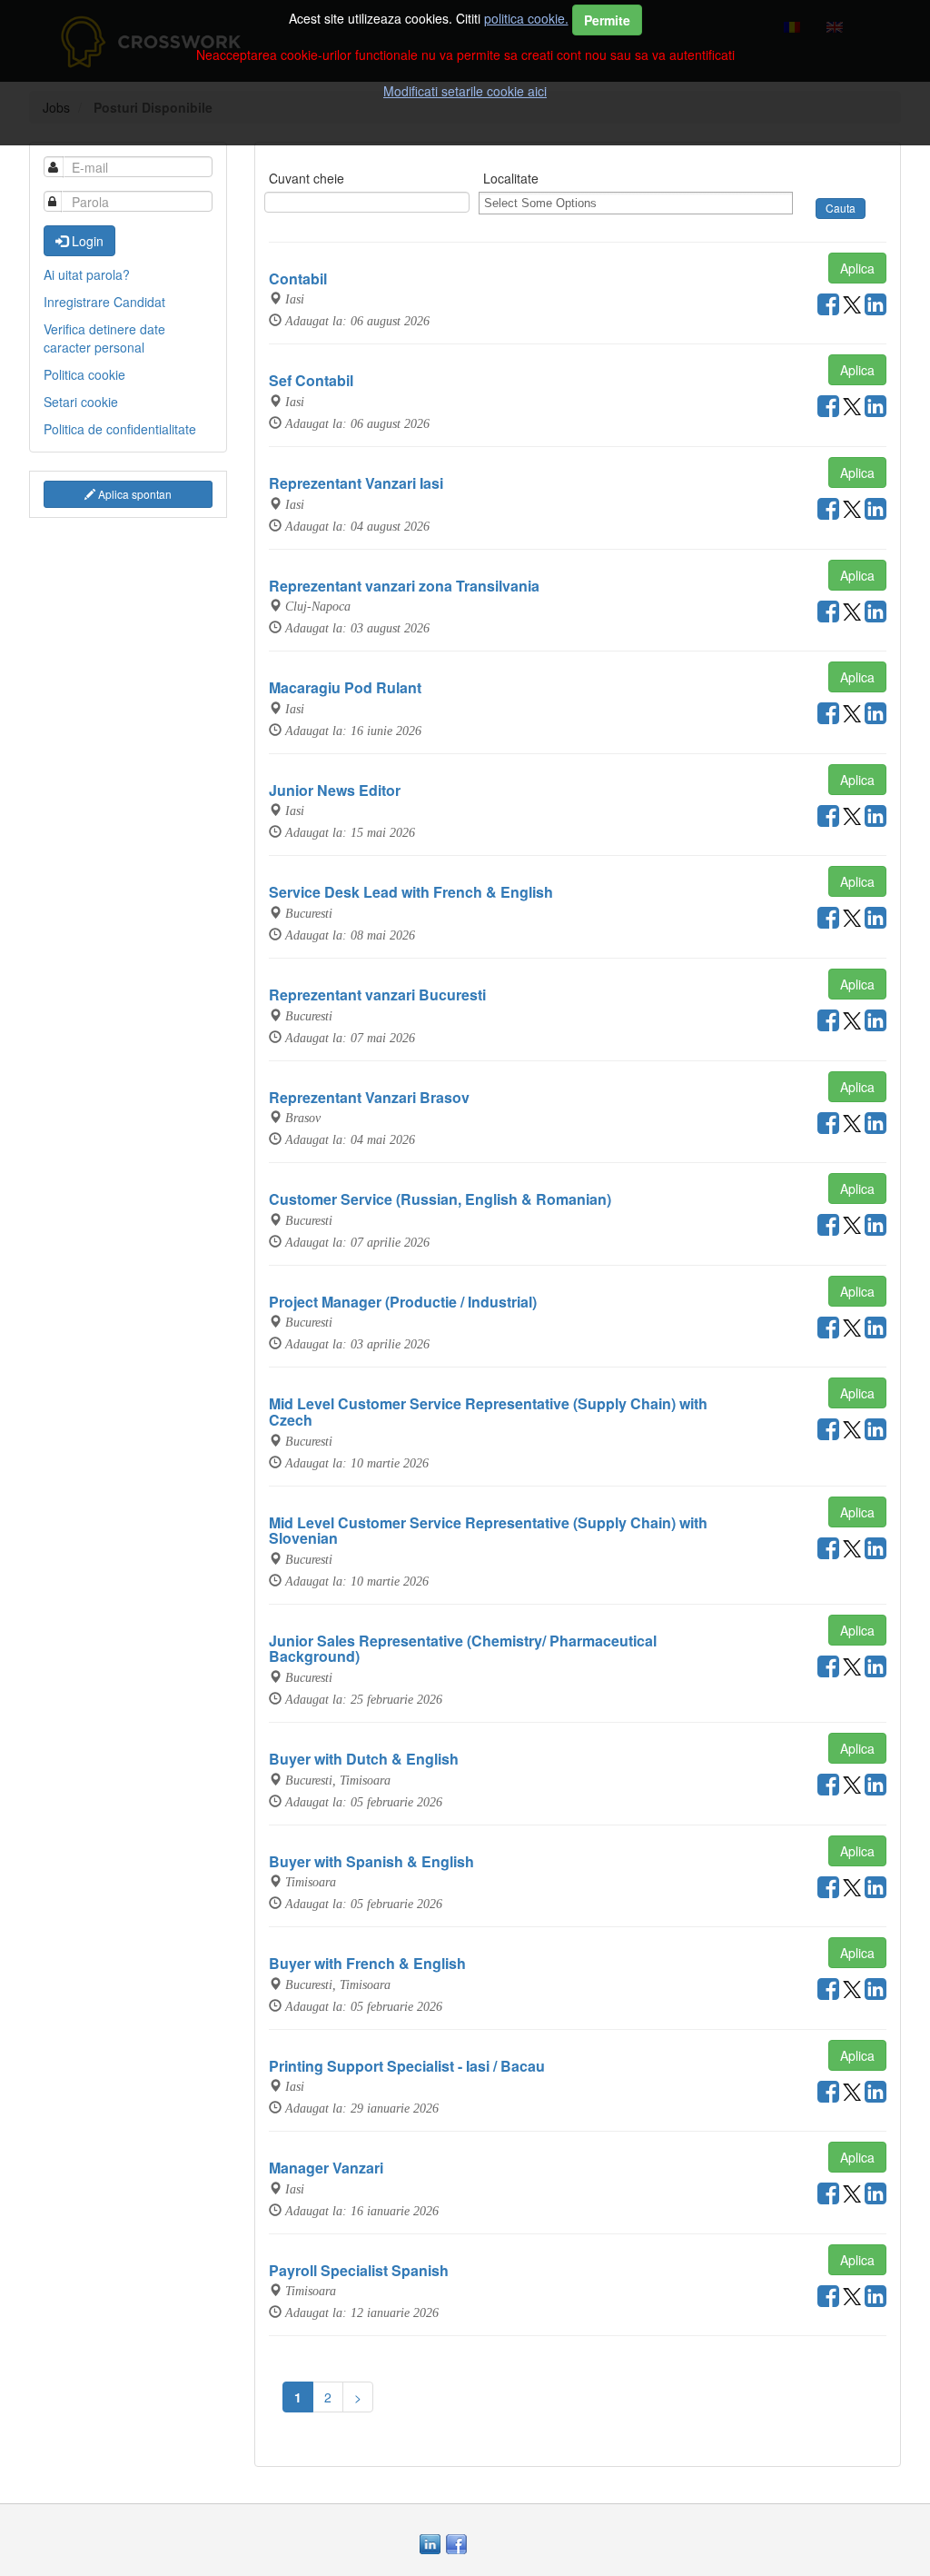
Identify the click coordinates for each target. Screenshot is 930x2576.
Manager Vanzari (326, 2168)
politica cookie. (526, 18)
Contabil (298, 278)
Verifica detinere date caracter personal (104, 338)
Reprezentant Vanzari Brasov (369, 1097)
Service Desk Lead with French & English (411, 892)
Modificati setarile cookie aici (465, 91)
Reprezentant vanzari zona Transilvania (404, 586)
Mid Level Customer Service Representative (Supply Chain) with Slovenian (488, 1531)
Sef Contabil (311, 380)
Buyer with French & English (367, 1963)
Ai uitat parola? (87, 274)
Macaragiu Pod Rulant (345, 687)
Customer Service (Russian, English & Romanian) (440, 1199)
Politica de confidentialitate (120, 429)
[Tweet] (852, 308)
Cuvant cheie (307, 178)
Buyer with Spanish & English (371, 1861)
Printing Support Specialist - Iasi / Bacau (407, 2066)
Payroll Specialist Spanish (359, 2270)
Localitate (511, 178)
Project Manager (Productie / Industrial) (403, 1302)
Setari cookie (81, 402)
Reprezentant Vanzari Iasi (356, 483)
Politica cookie (84, 374)
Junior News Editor (335, 790)
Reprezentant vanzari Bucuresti (377, 995)
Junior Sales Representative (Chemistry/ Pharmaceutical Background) (463, 1649)
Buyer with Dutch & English (364, 1759)
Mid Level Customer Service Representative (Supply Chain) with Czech (488, 1412)
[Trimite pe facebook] (828, 308)
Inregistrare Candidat (104, 302)
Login (86, 241)
